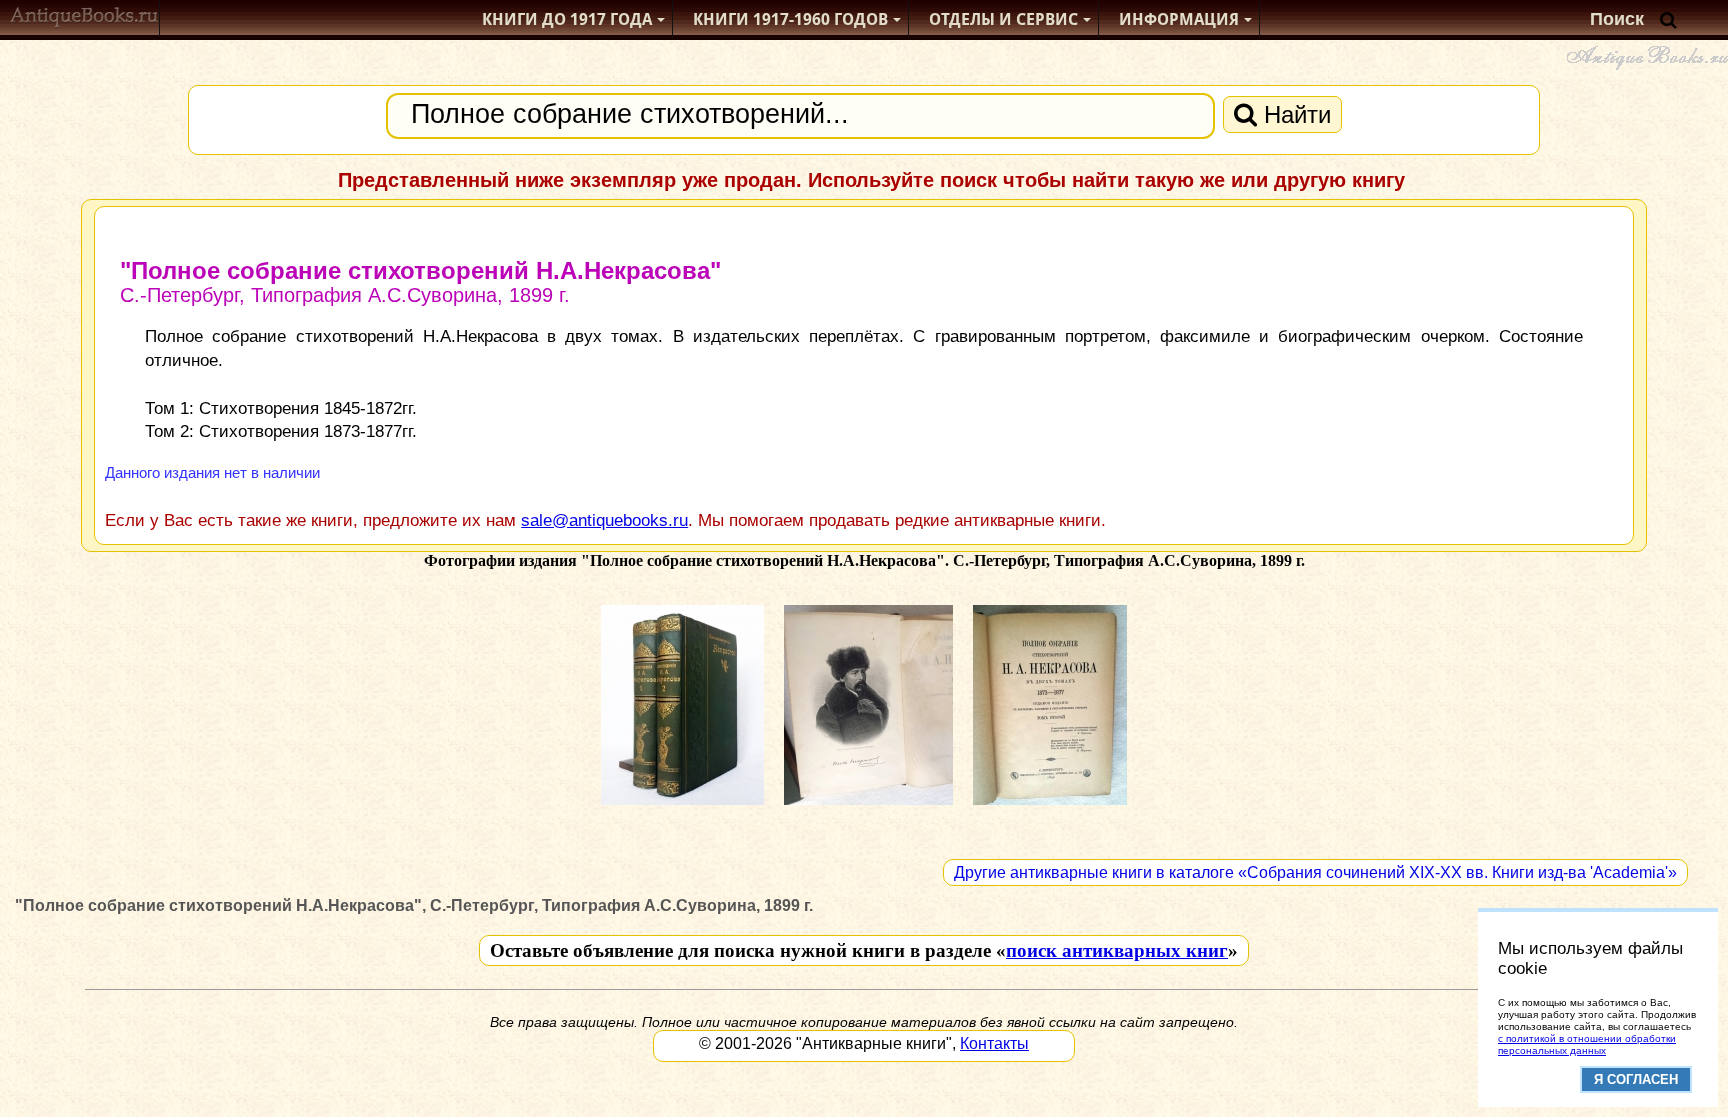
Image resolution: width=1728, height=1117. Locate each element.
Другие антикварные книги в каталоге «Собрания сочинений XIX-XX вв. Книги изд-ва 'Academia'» (1315, 872)
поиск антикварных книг (1117, 950)
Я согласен (1636, 1079)
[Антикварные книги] (84, 19)
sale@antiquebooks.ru (604, 520)
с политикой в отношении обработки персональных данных (1587, 1044)
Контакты (994, 1043)
